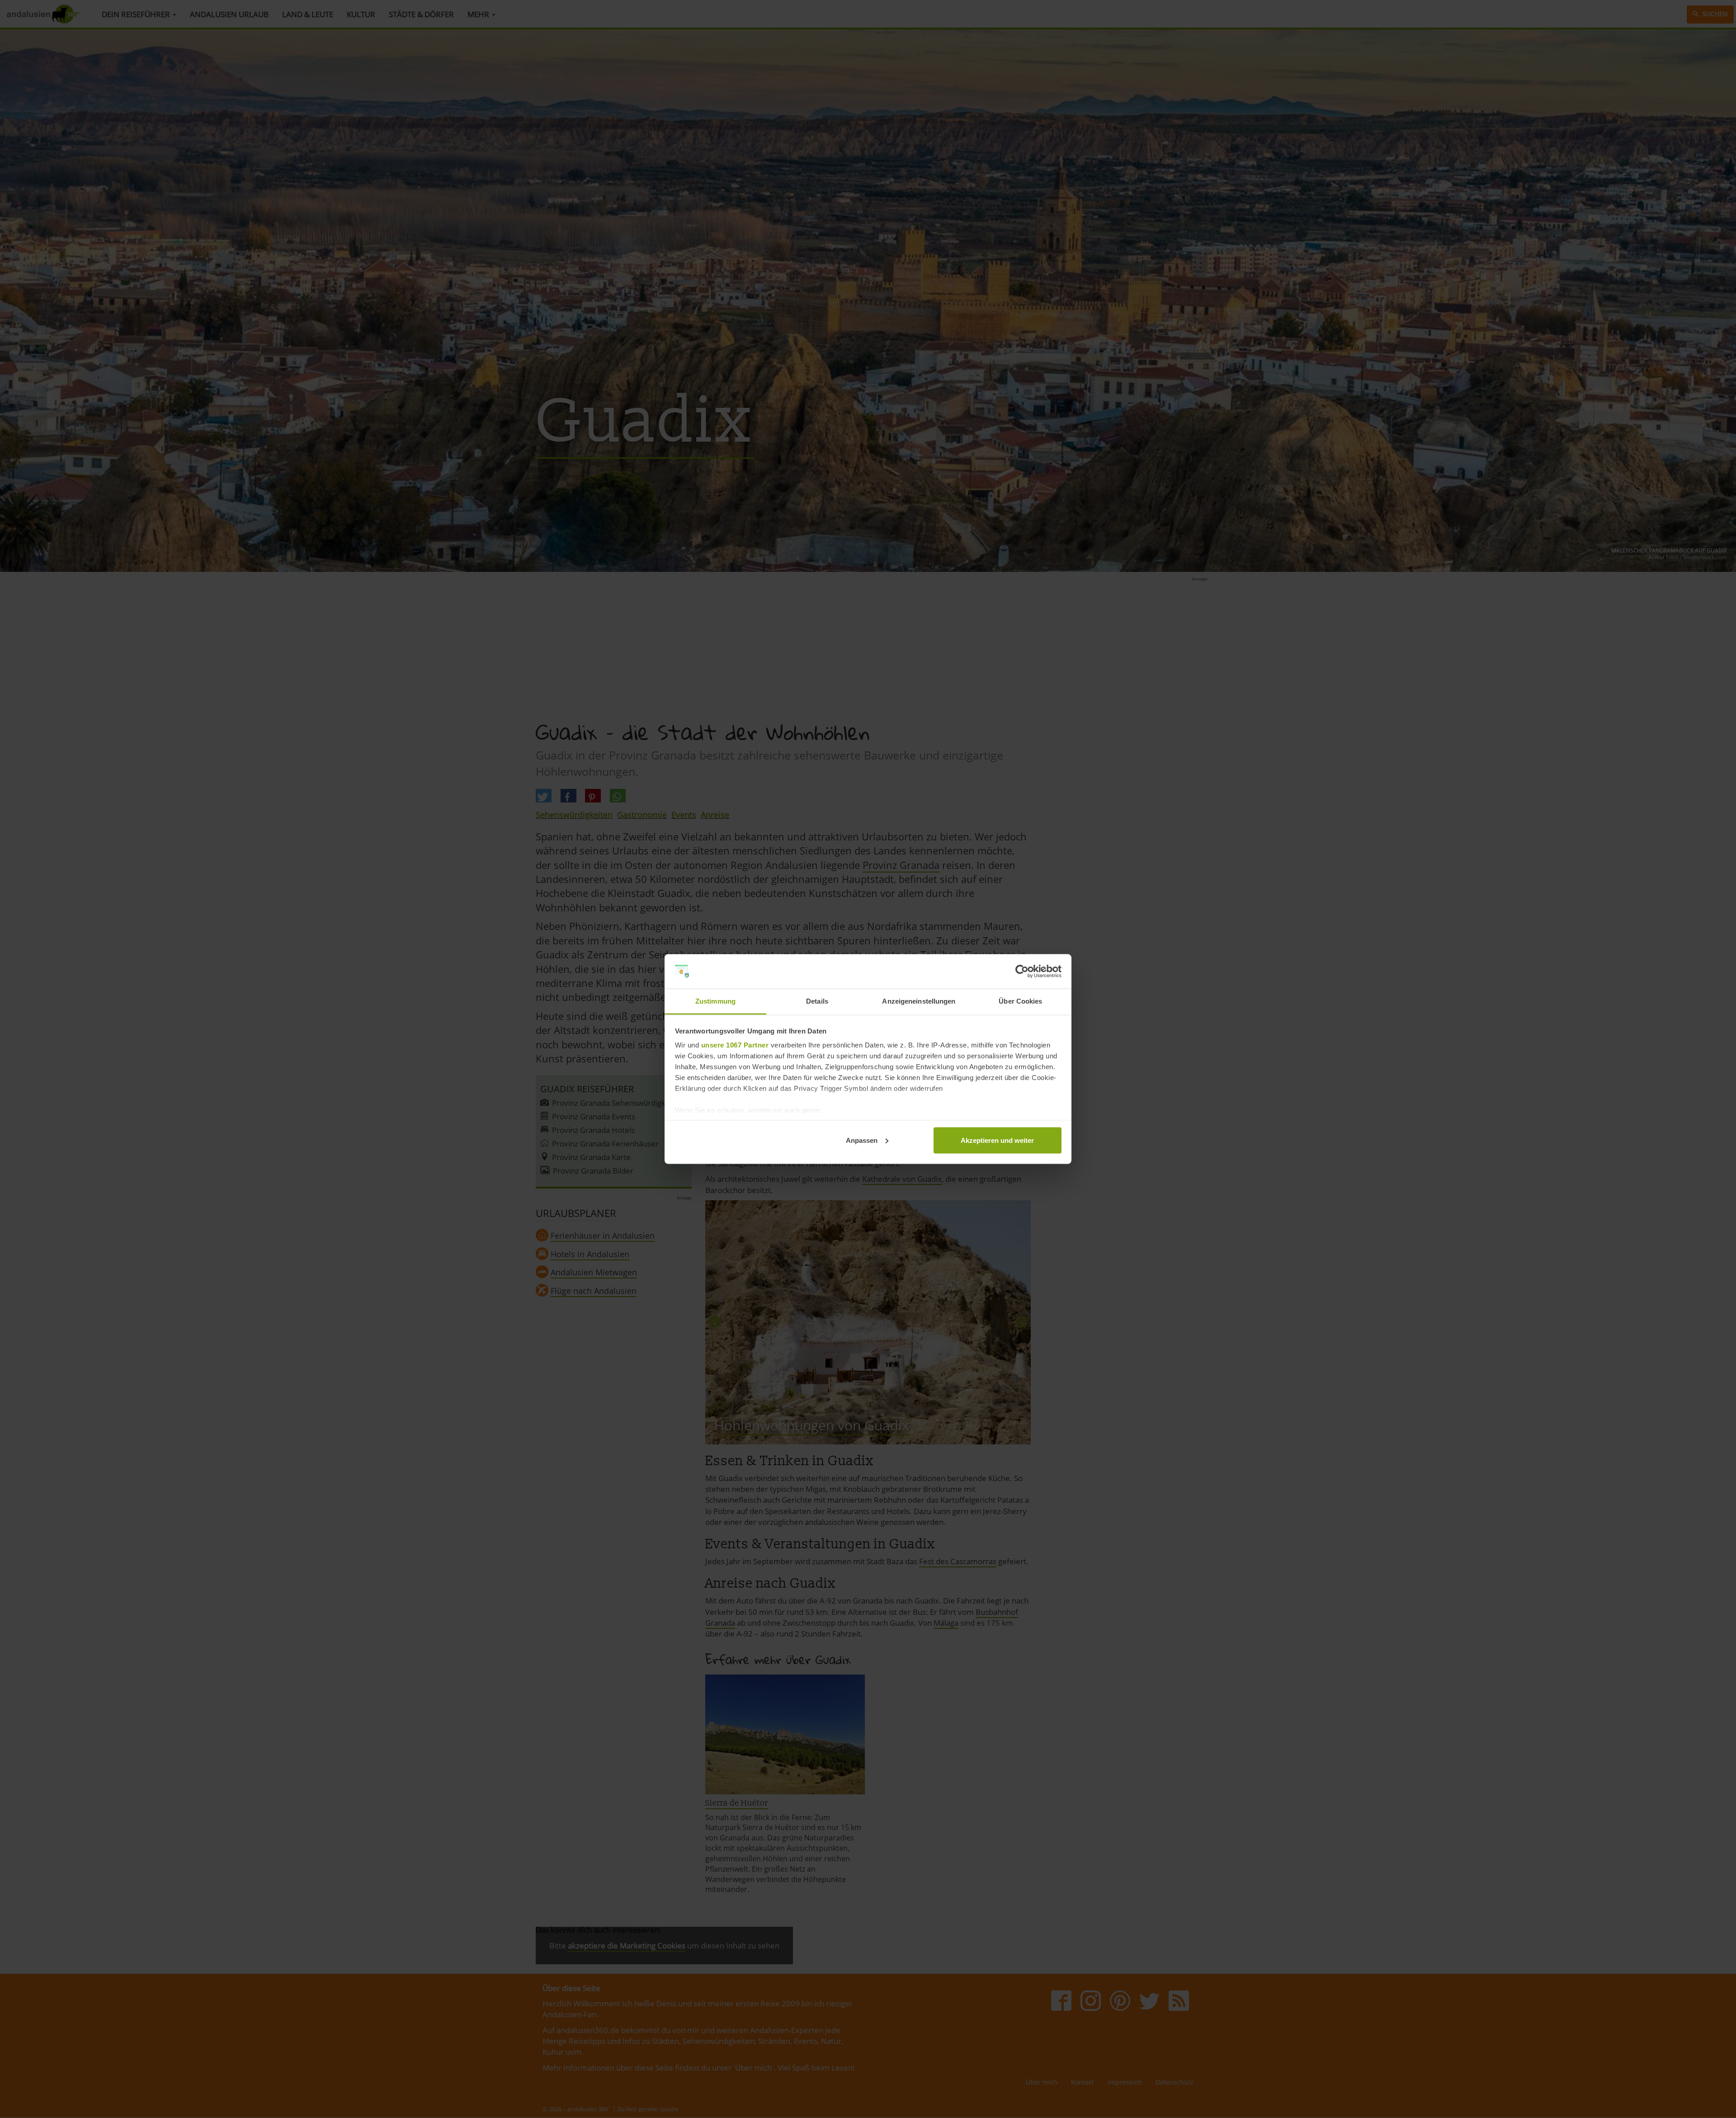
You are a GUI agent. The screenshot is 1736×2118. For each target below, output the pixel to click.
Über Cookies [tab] (1020, 1001)
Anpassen (862, 1140)
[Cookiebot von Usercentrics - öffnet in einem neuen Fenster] (1022, 972)
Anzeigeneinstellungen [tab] (919, 1001)
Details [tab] (817, 1001)
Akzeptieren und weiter (997, 1140)
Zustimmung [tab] (715, 1001)
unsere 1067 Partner (735, 1045)
